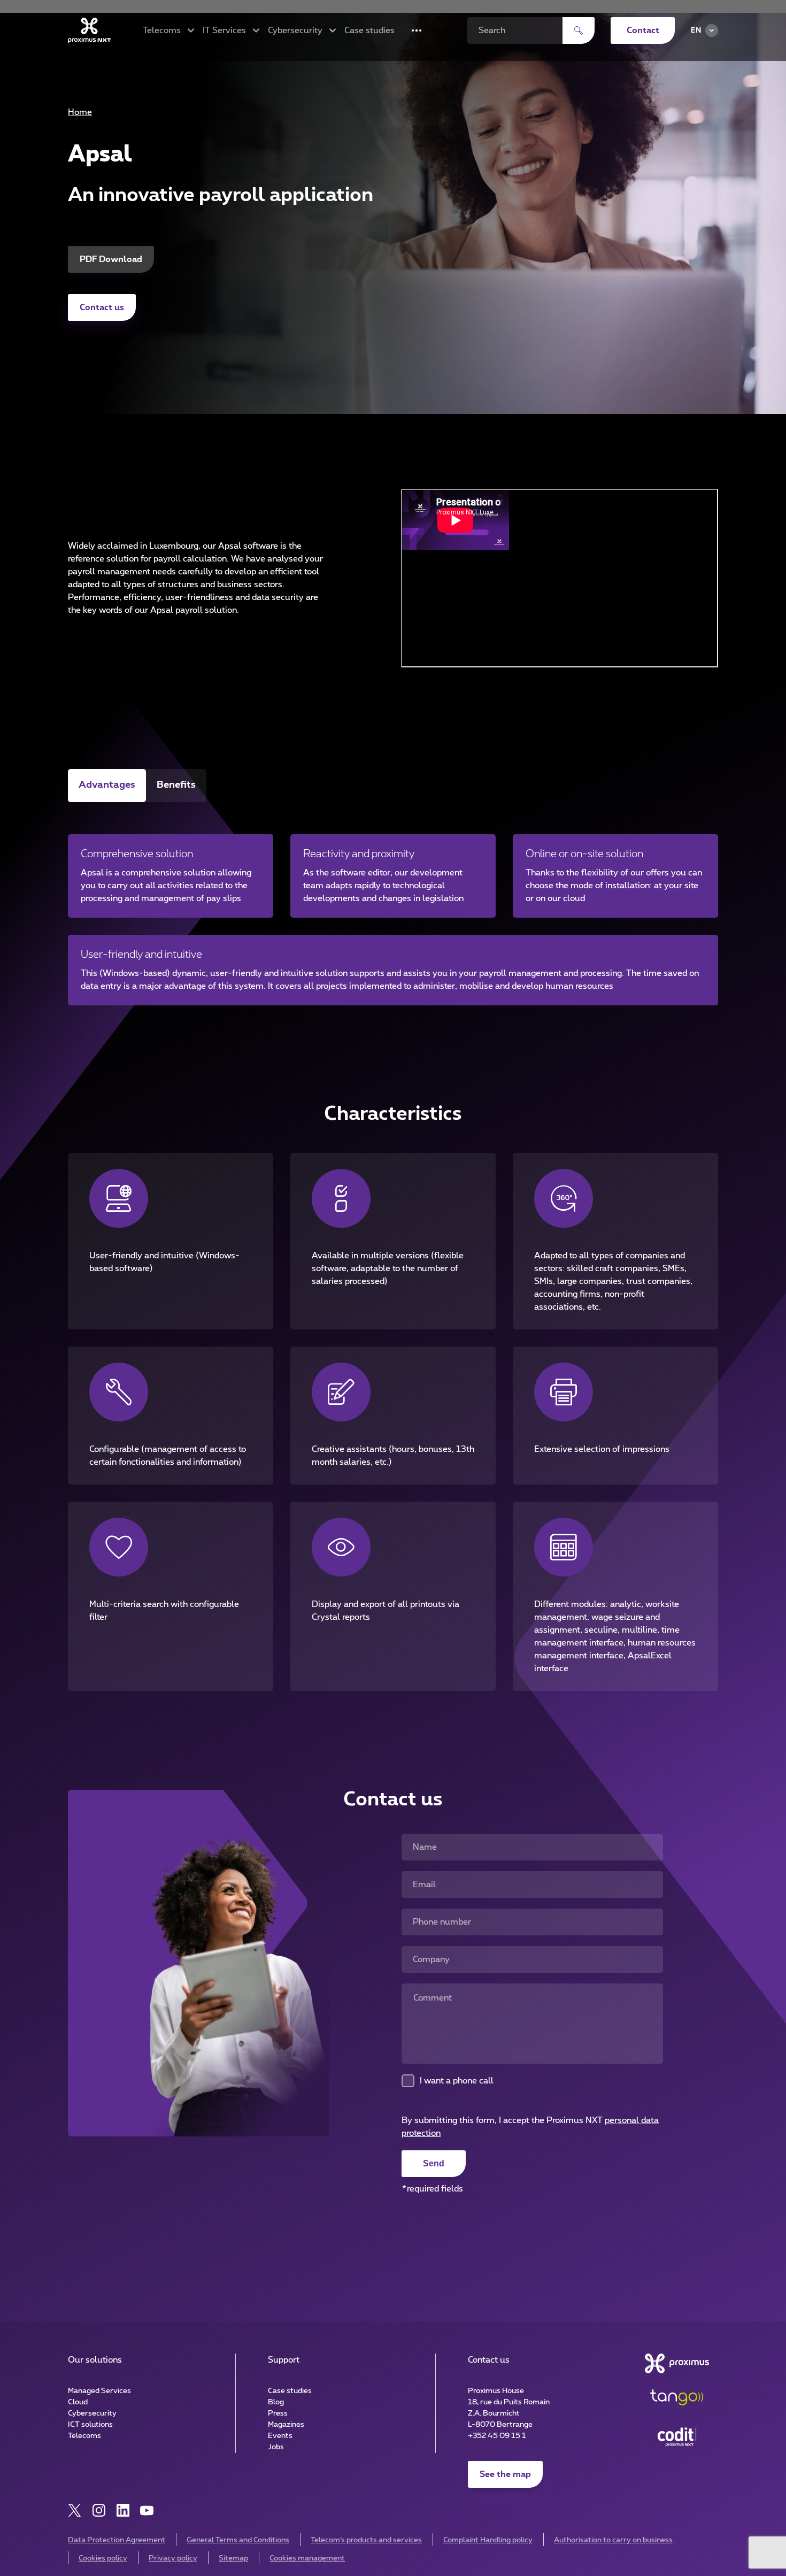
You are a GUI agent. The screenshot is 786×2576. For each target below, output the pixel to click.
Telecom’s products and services (366, 2540)
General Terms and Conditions (238, 2540)
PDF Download (111, 259)
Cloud (78, 2402)
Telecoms (84, 2436)
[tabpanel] (393, 906)
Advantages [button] (107, 785)
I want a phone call (457, 2081)
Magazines (286, 2425)
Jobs (276, 2447)
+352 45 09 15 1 (497, 2436)
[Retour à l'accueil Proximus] (89, 30)
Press (278, 2413)
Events (280, 2436)
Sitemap (233, 2558)
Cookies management (307, 2558)
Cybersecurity (92, 2413)
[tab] (107, 786)
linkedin (123, 2510)
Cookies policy (103, 2558)
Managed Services (99, 2391)
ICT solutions (90, 2425)
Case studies (369, 30)
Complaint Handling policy (488, 2540)
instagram (99, 2510)
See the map (505, 2474)
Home (80, 112)
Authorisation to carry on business (613, 2540)
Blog (276, 2402)
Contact (643, 30)
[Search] (579, 30)
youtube (147, 2510)
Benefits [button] (176, 785)
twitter (75, 2510)
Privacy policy (173, 2558)
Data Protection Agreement (117, 2540)
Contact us (102, 307)
